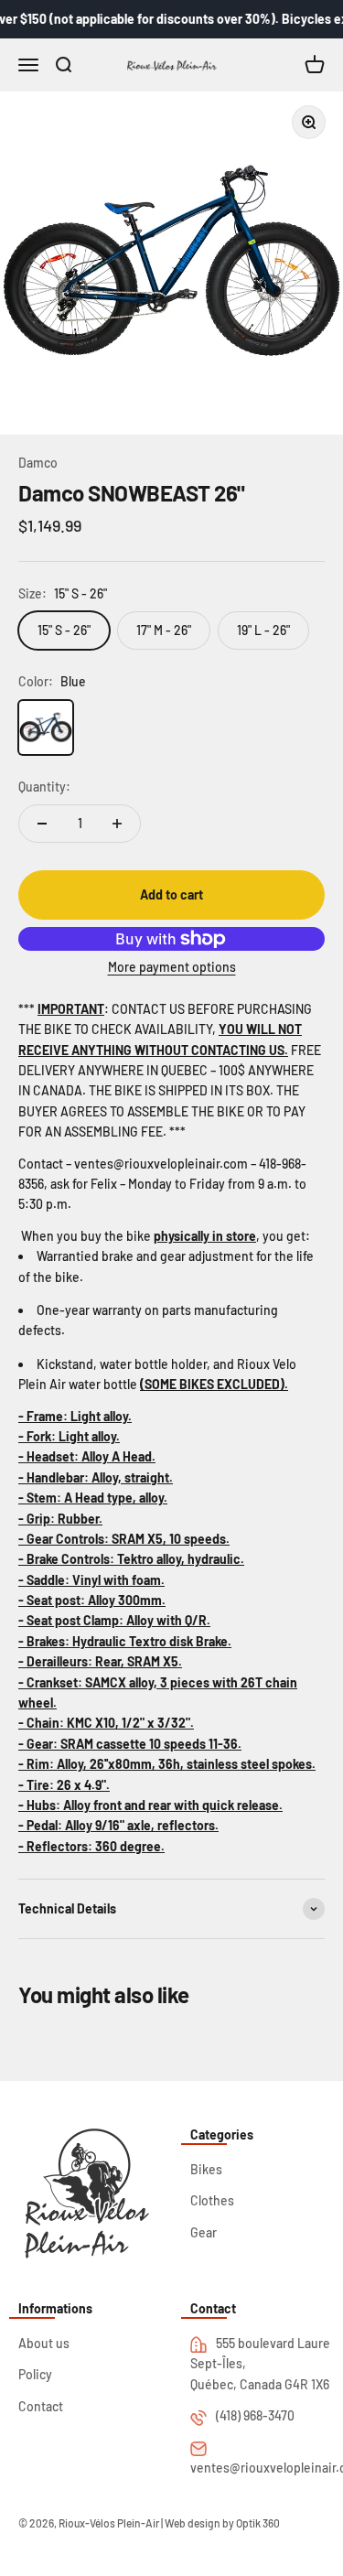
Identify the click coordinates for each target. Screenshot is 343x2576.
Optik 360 (258, 2523)
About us (44, 2343)
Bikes (206, 2169)
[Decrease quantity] (42, 824)
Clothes (212, 2200)
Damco (38, 463)
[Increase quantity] (117, 824)
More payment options (172, 967)
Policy (35, 2374)
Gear (204, 2232)
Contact (41, 2406)
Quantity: (44, 787)
